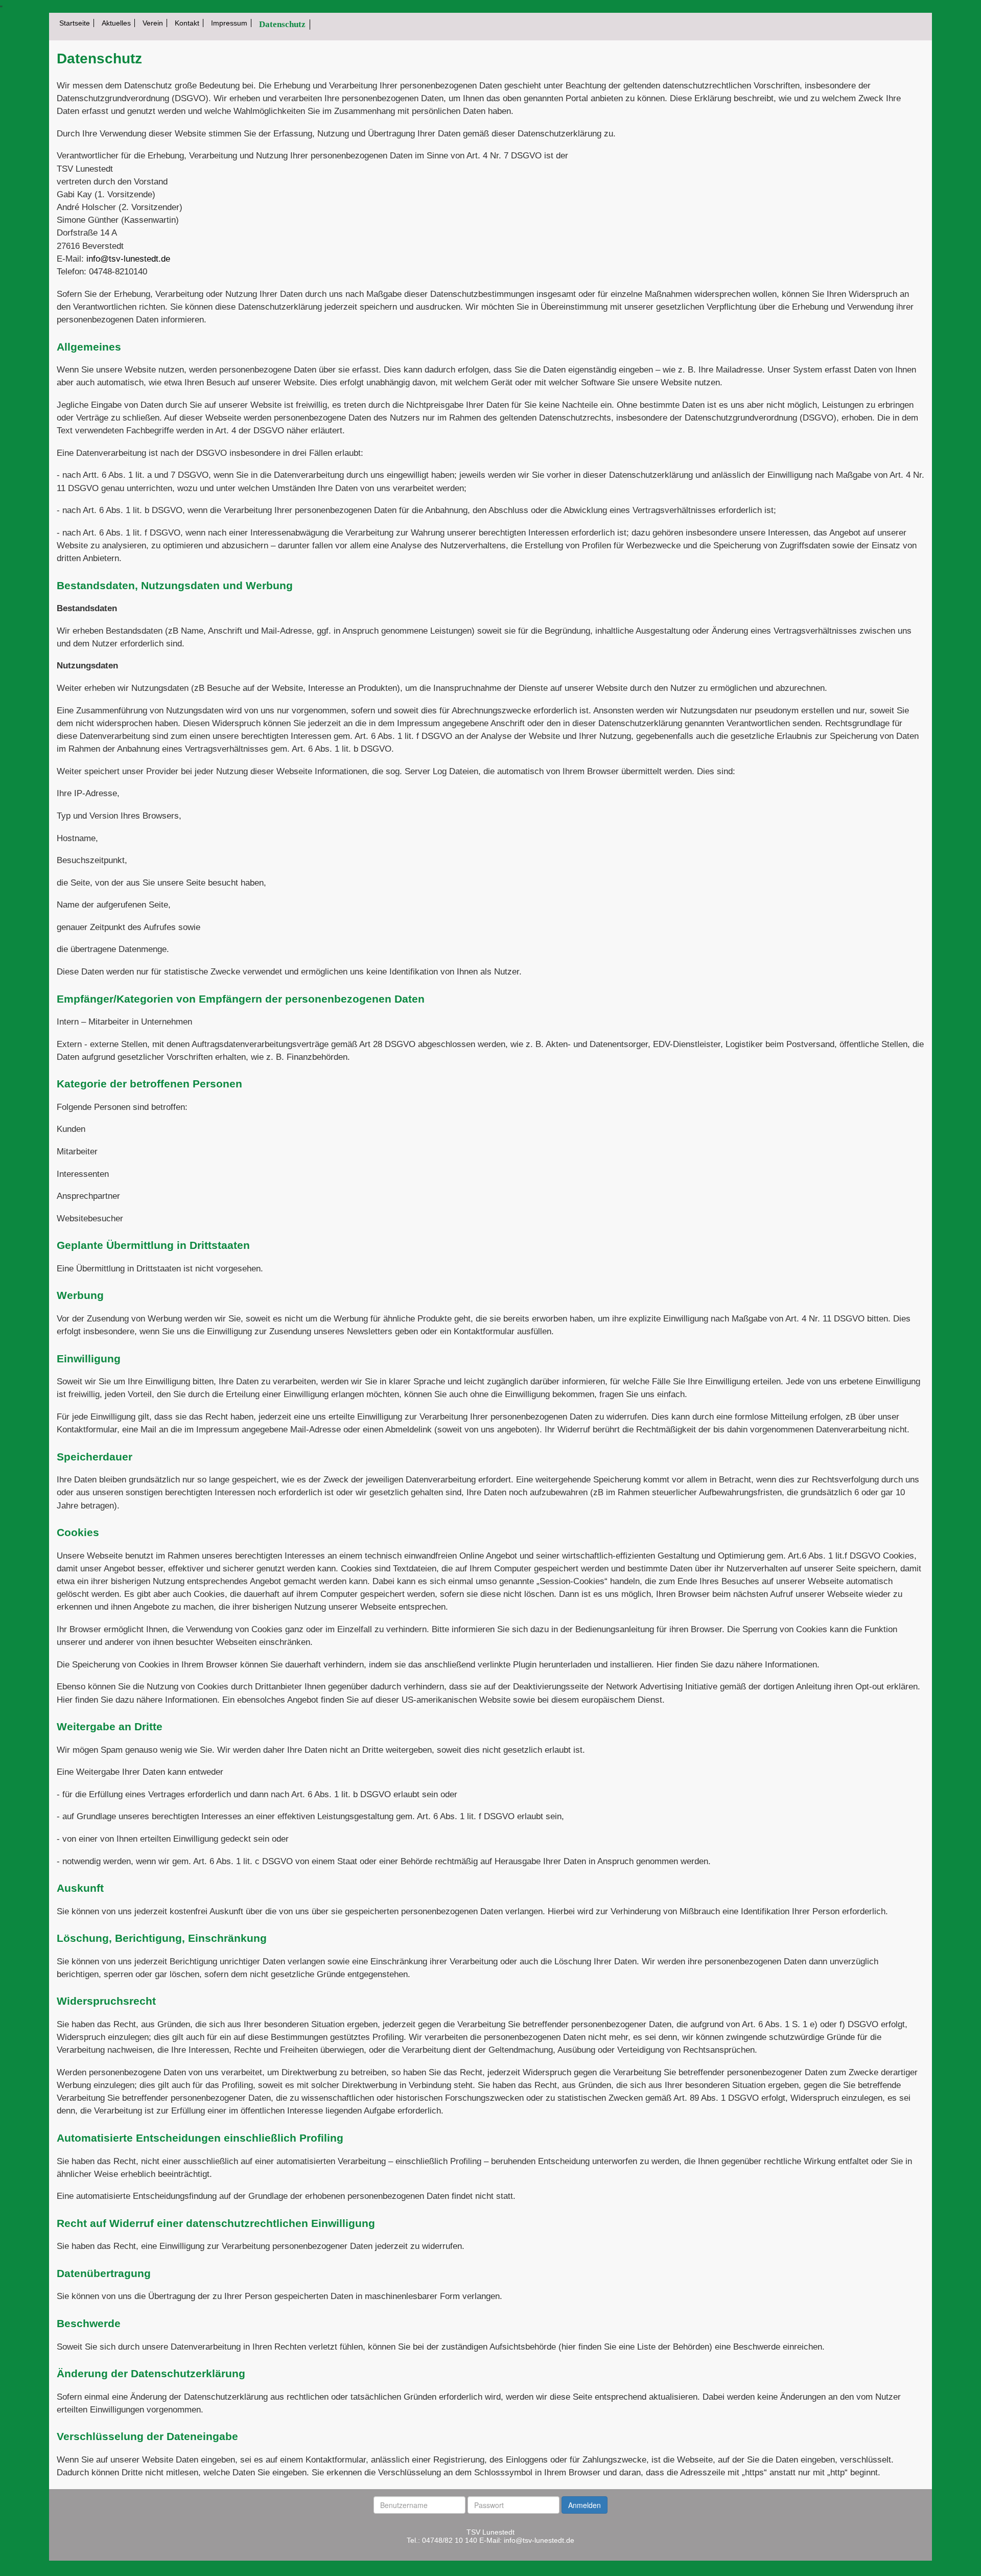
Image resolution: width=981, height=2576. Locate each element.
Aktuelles (116, 23)
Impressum (229, 23)
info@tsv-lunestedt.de (128, 259)
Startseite (75, 23)
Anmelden (585, 2505)
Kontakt (187, 23)
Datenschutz (282, 24)
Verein (153, 23)
